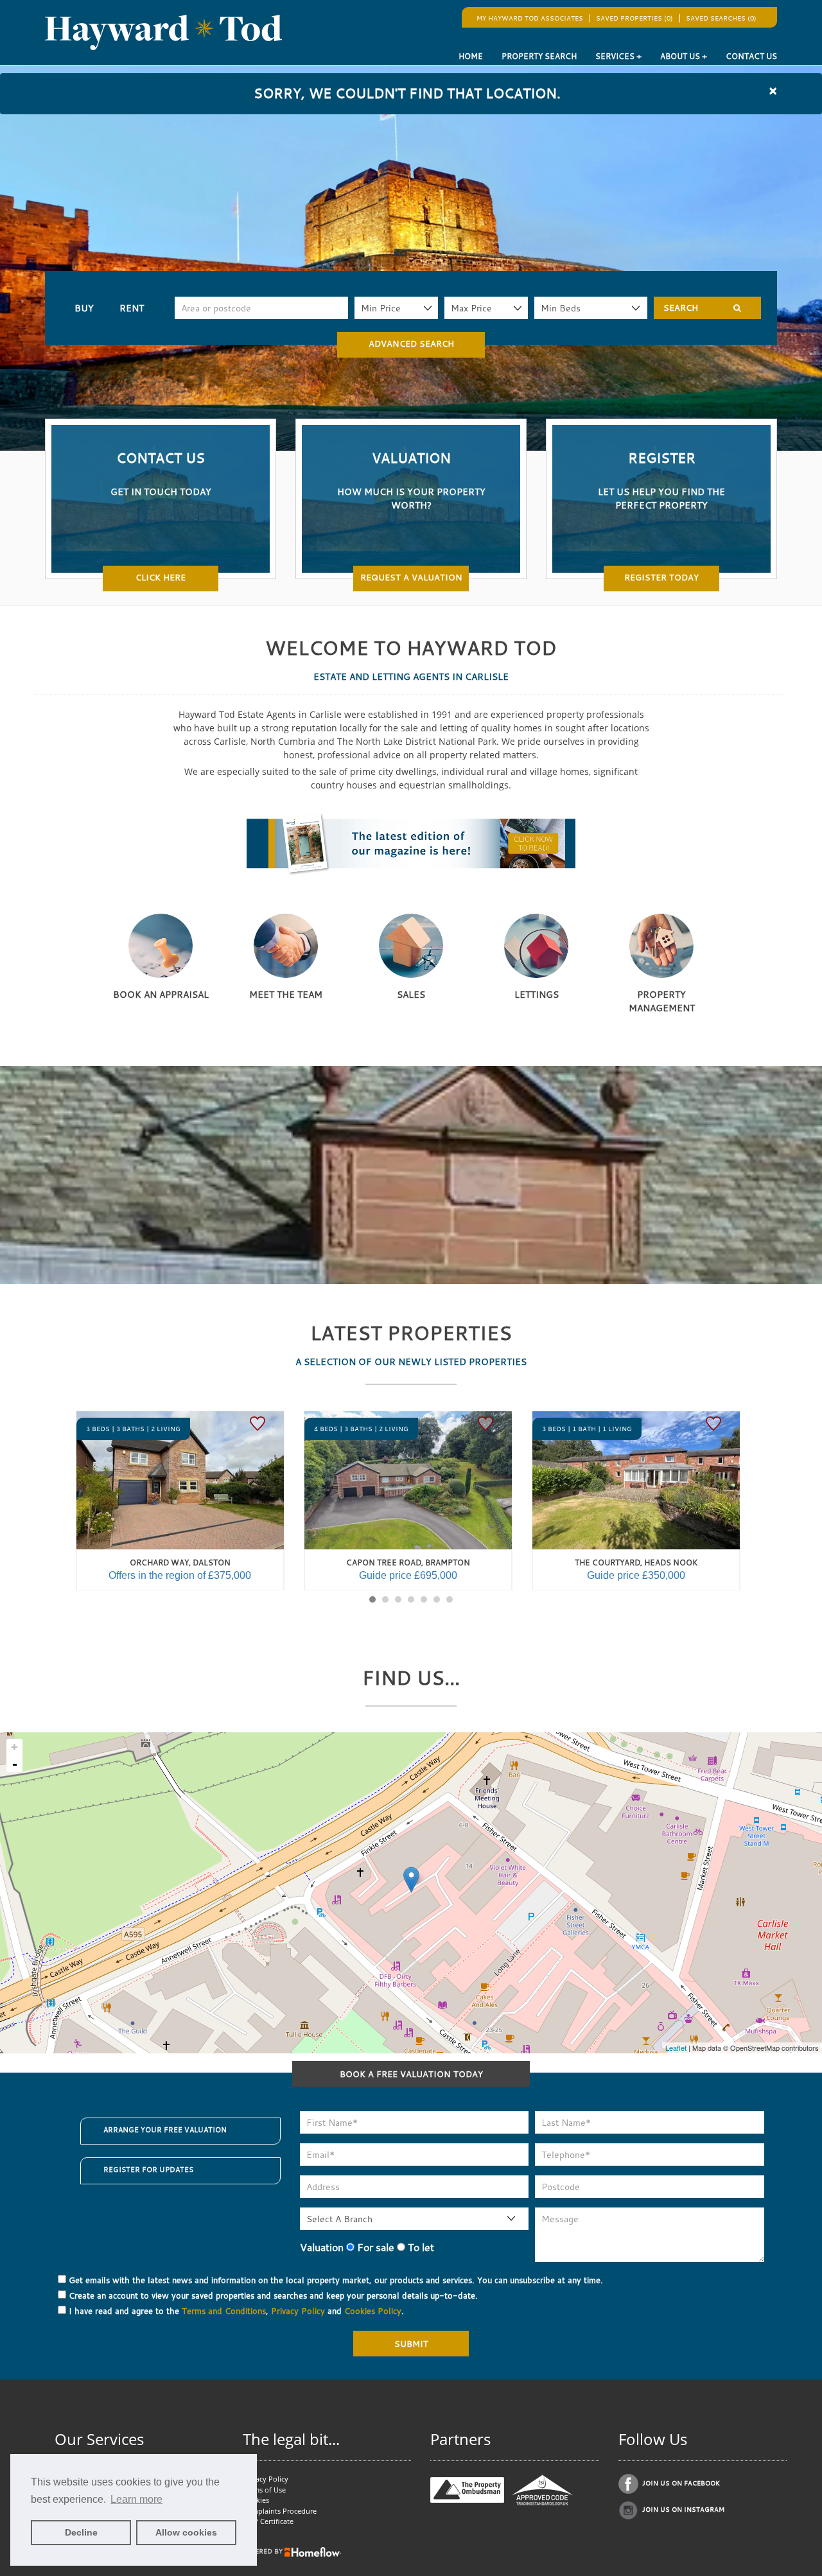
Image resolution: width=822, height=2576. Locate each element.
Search (681, 308)
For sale (374, 2247)
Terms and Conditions (224, 2311)
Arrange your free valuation (165, 2130)
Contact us (751, 56)
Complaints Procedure (280, 2511)
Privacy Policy (298, 2311)
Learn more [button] (136, 2499)
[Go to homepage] (163, 32)
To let (420, 2247)
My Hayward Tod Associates (530, 18)
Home (471, 56)
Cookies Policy (373, 2311)
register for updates (148, 2170)
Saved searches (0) (721, 18)
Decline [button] (81, 2532)
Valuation (322, 2247)
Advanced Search (411, 344)
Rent (132, 308)
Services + (618, 56)
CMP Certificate (268, 2521)
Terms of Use (264, 2490)
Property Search (539, 56)
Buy (84, 308)
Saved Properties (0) (634, 18)
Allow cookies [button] (186, 2532)
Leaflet (676, 2048)
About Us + (684, 56)
